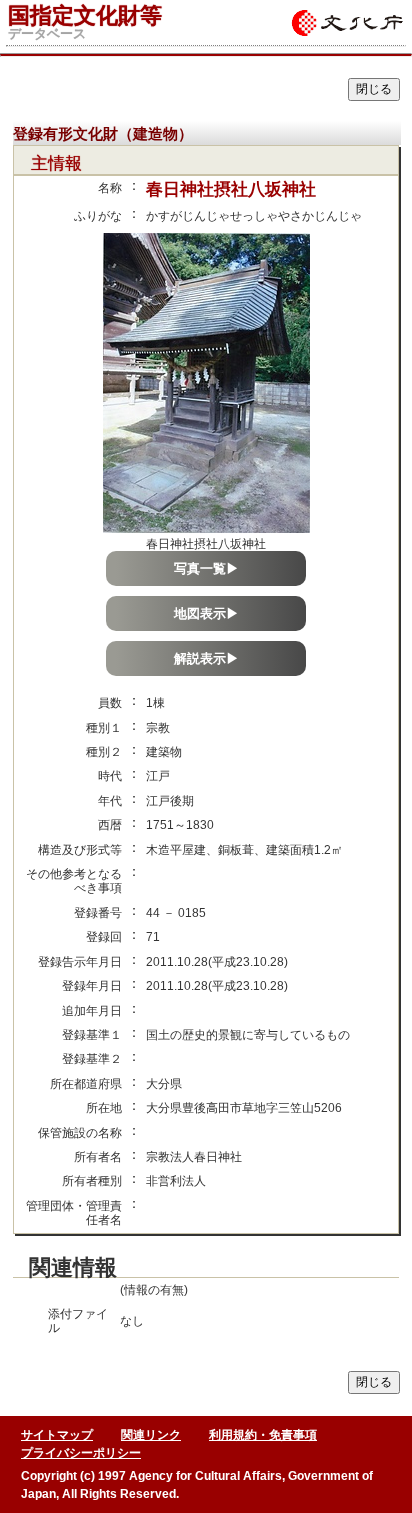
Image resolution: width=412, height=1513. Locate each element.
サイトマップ (57, 1435)
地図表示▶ (206, 613)
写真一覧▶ (206, 568)
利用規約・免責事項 (263, 1435)
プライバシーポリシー (81, 1453)
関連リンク (151, 1435)
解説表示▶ (206, 658)
